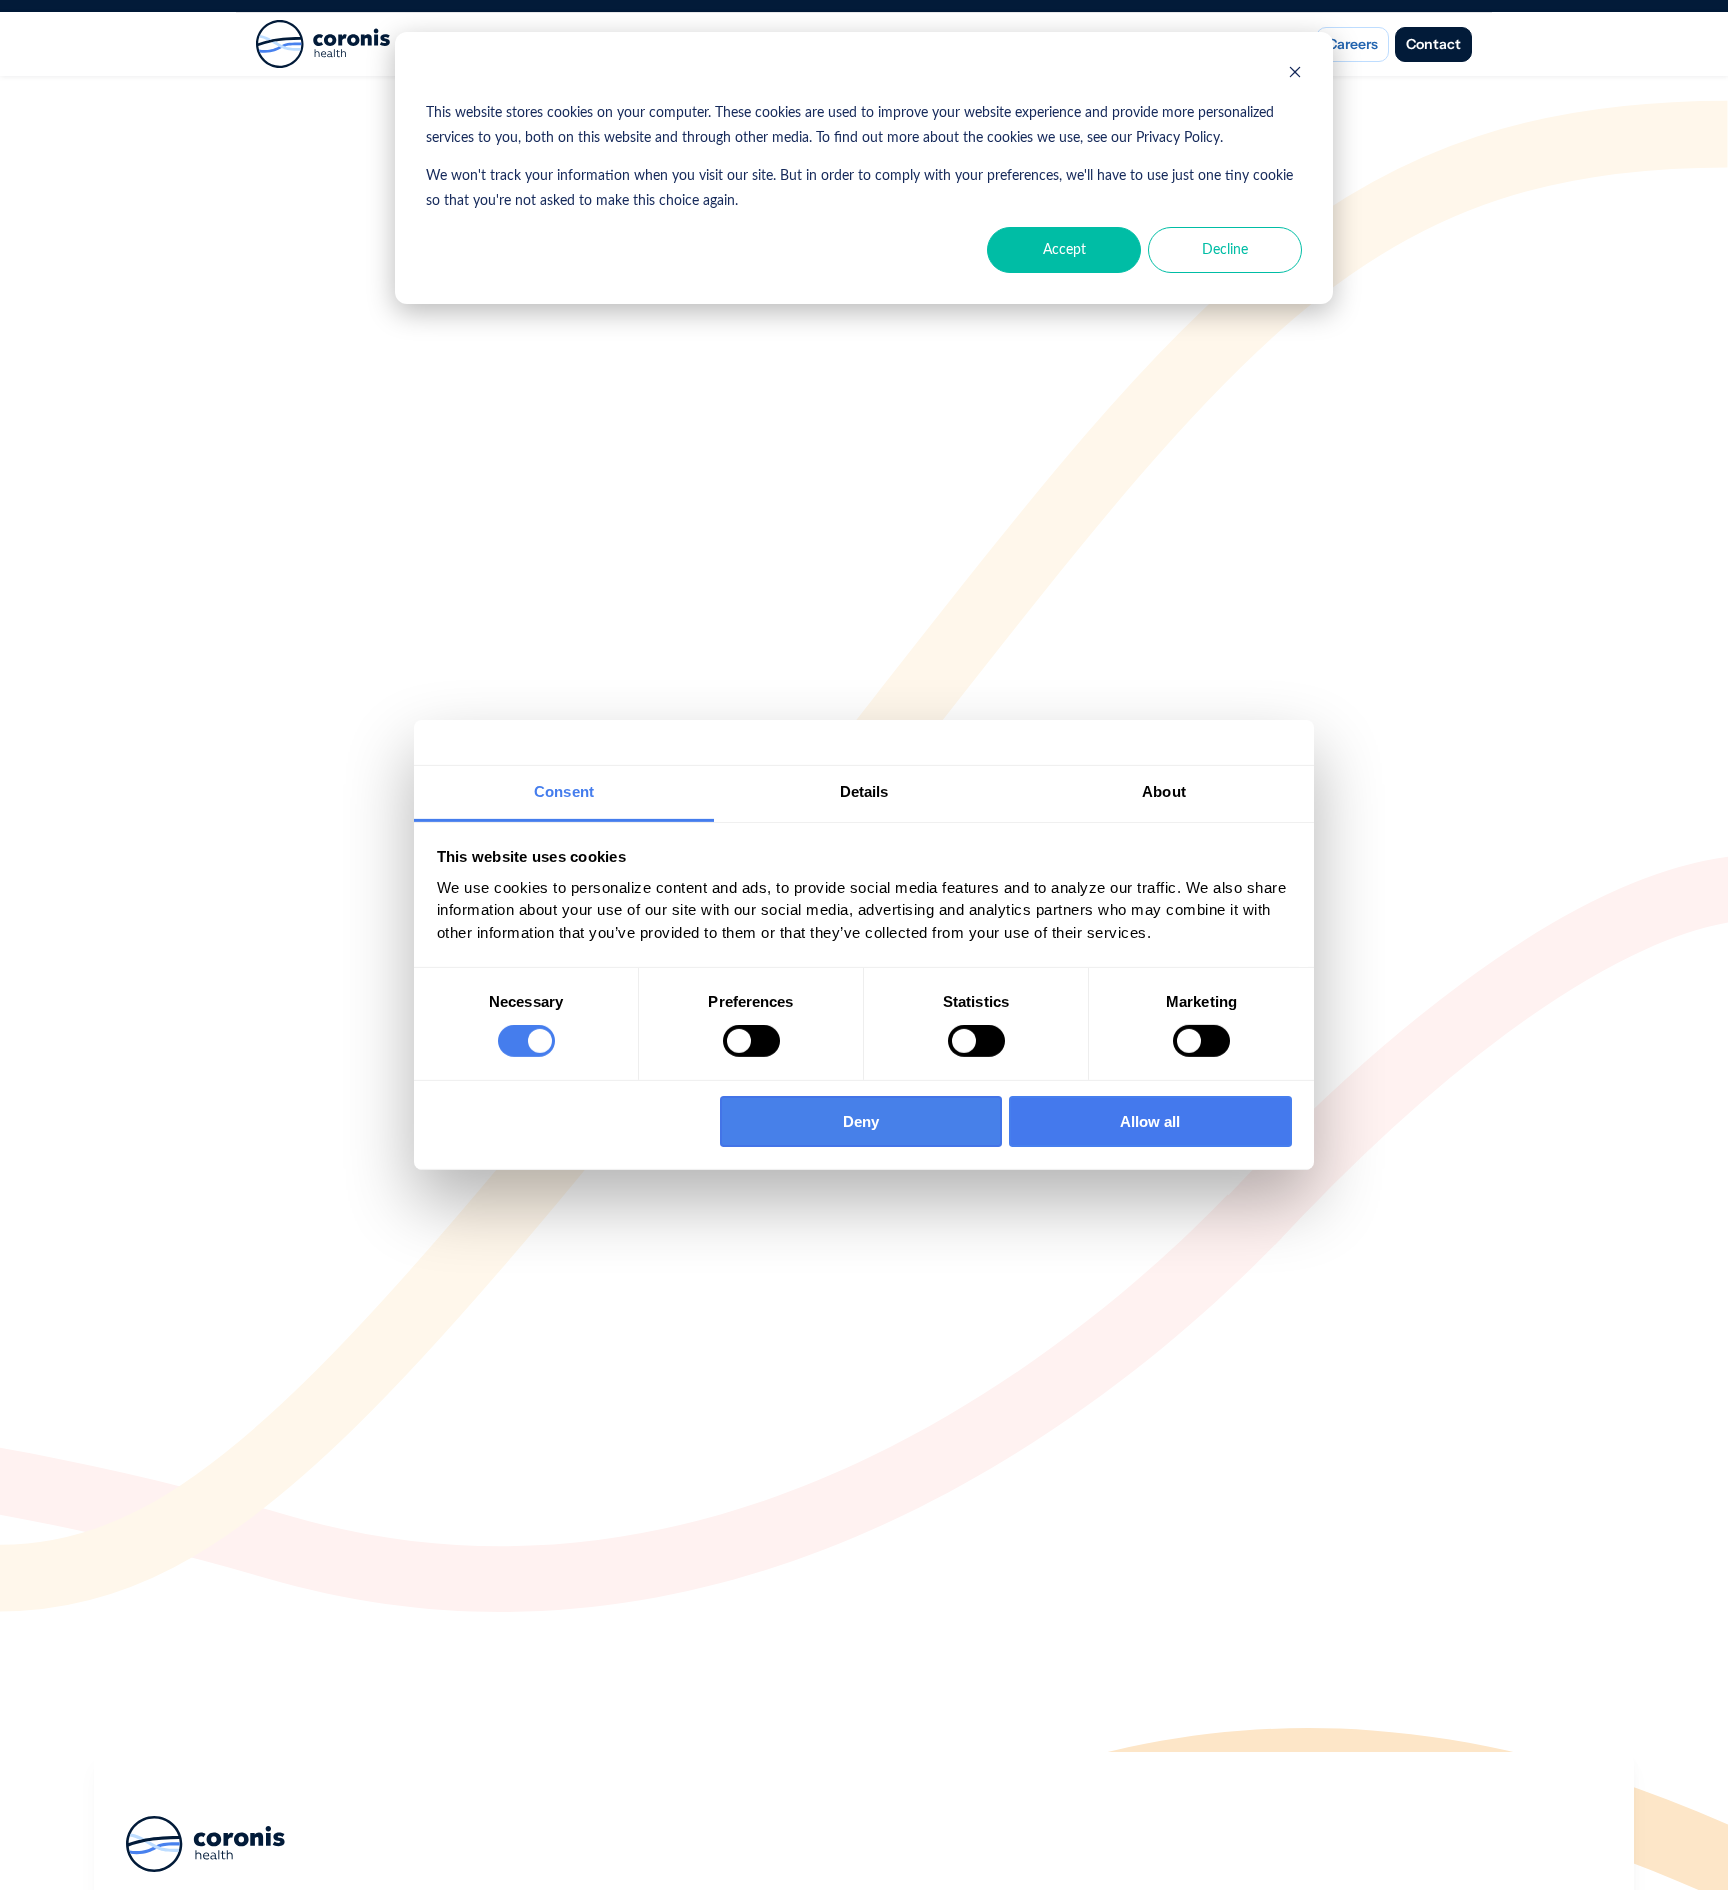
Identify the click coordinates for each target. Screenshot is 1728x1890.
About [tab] (1164, 791)
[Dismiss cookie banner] (1295, 75)
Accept (1064, 250)
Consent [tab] (564, 791)
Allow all (1150, 1121)
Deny (861, 1121)
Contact (1433, 44)
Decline (1225, 250)
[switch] (751, 1041)
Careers (1352, 44)
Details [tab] (864, 791)
